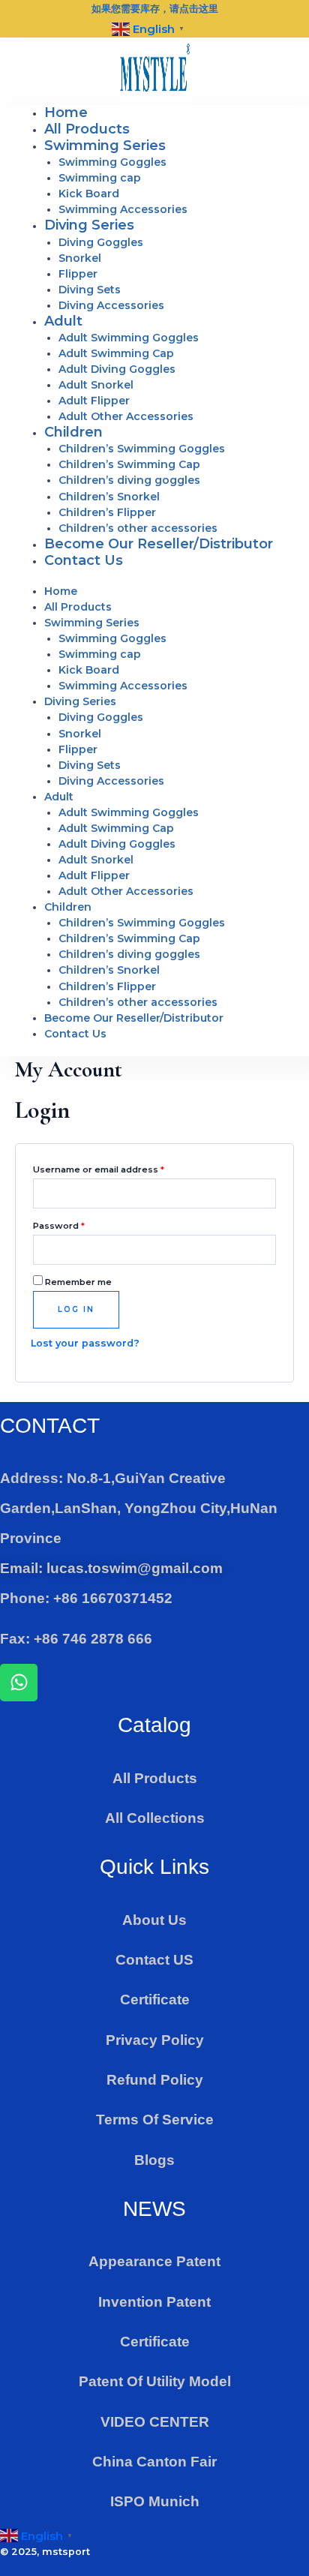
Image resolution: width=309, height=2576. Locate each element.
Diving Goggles (101, 242)
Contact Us (84, 560)
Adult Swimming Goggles (129, 338)
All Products (87, 129)
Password (79, 1224)
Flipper (78, 274)
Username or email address (119, 1168)
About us (154, 1920)
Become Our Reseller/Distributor (159, 544)
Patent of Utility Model (155, 2381)
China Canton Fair (154, 2462)
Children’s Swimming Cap (129, 464)
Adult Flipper (94, 401)
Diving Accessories (111, 305)
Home (66, 113)
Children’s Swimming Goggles (142, 449)
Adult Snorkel (96, 385)
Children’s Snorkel (109, 497)
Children (73, 432)
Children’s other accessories (138, 528)
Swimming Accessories (123, 209)
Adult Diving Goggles (117, 369)
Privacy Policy (155, 2040)
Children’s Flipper (107, 512)
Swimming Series (105, 146)
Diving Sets (90, 290)
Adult (63, 321)
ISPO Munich (155, 2501)
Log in (76, 1309)
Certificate (155, 2000)
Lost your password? (85, 1343)
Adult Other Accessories (126, 416)
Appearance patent (154, 2261)
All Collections (155, 1818)
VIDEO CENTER (155, 2422)
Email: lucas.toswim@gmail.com (111, 1568)
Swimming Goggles (112, 162)
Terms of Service (155, 2120)
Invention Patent (154, 2302)
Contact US (154, 1960)
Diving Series (89, 225)
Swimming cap (100, 178)
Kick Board (89, 194)
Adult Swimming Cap (116, 353)
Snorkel (80, 258)
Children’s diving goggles (129, 480)
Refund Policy (155, 2080)
